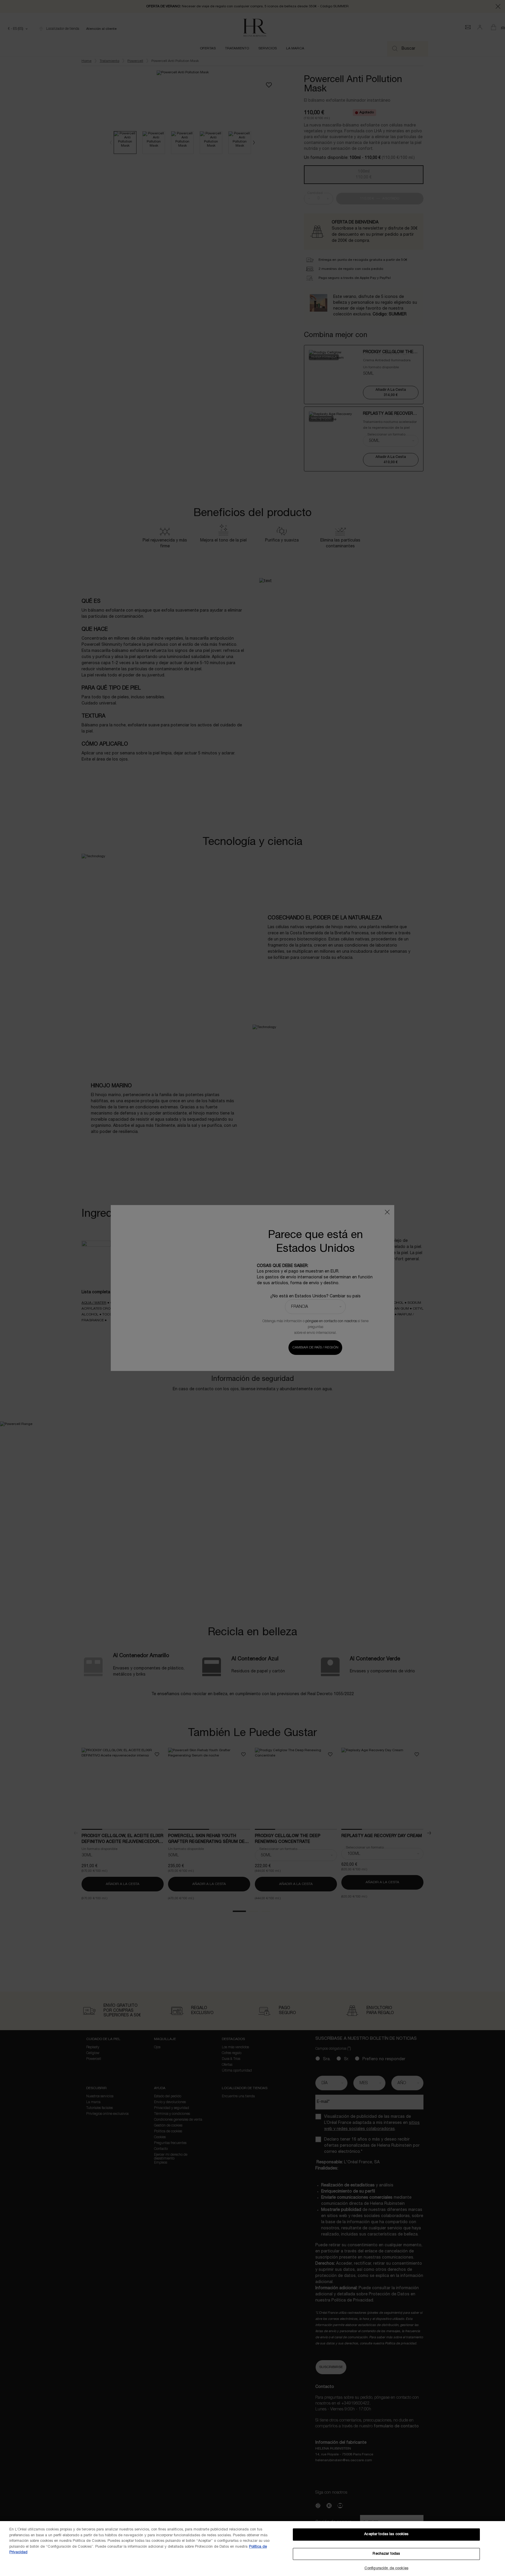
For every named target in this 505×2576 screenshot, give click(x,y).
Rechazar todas (386, 2554)
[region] (252, 2549)
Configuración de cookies (386, 2568)
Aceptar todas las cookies (386, 2534)
